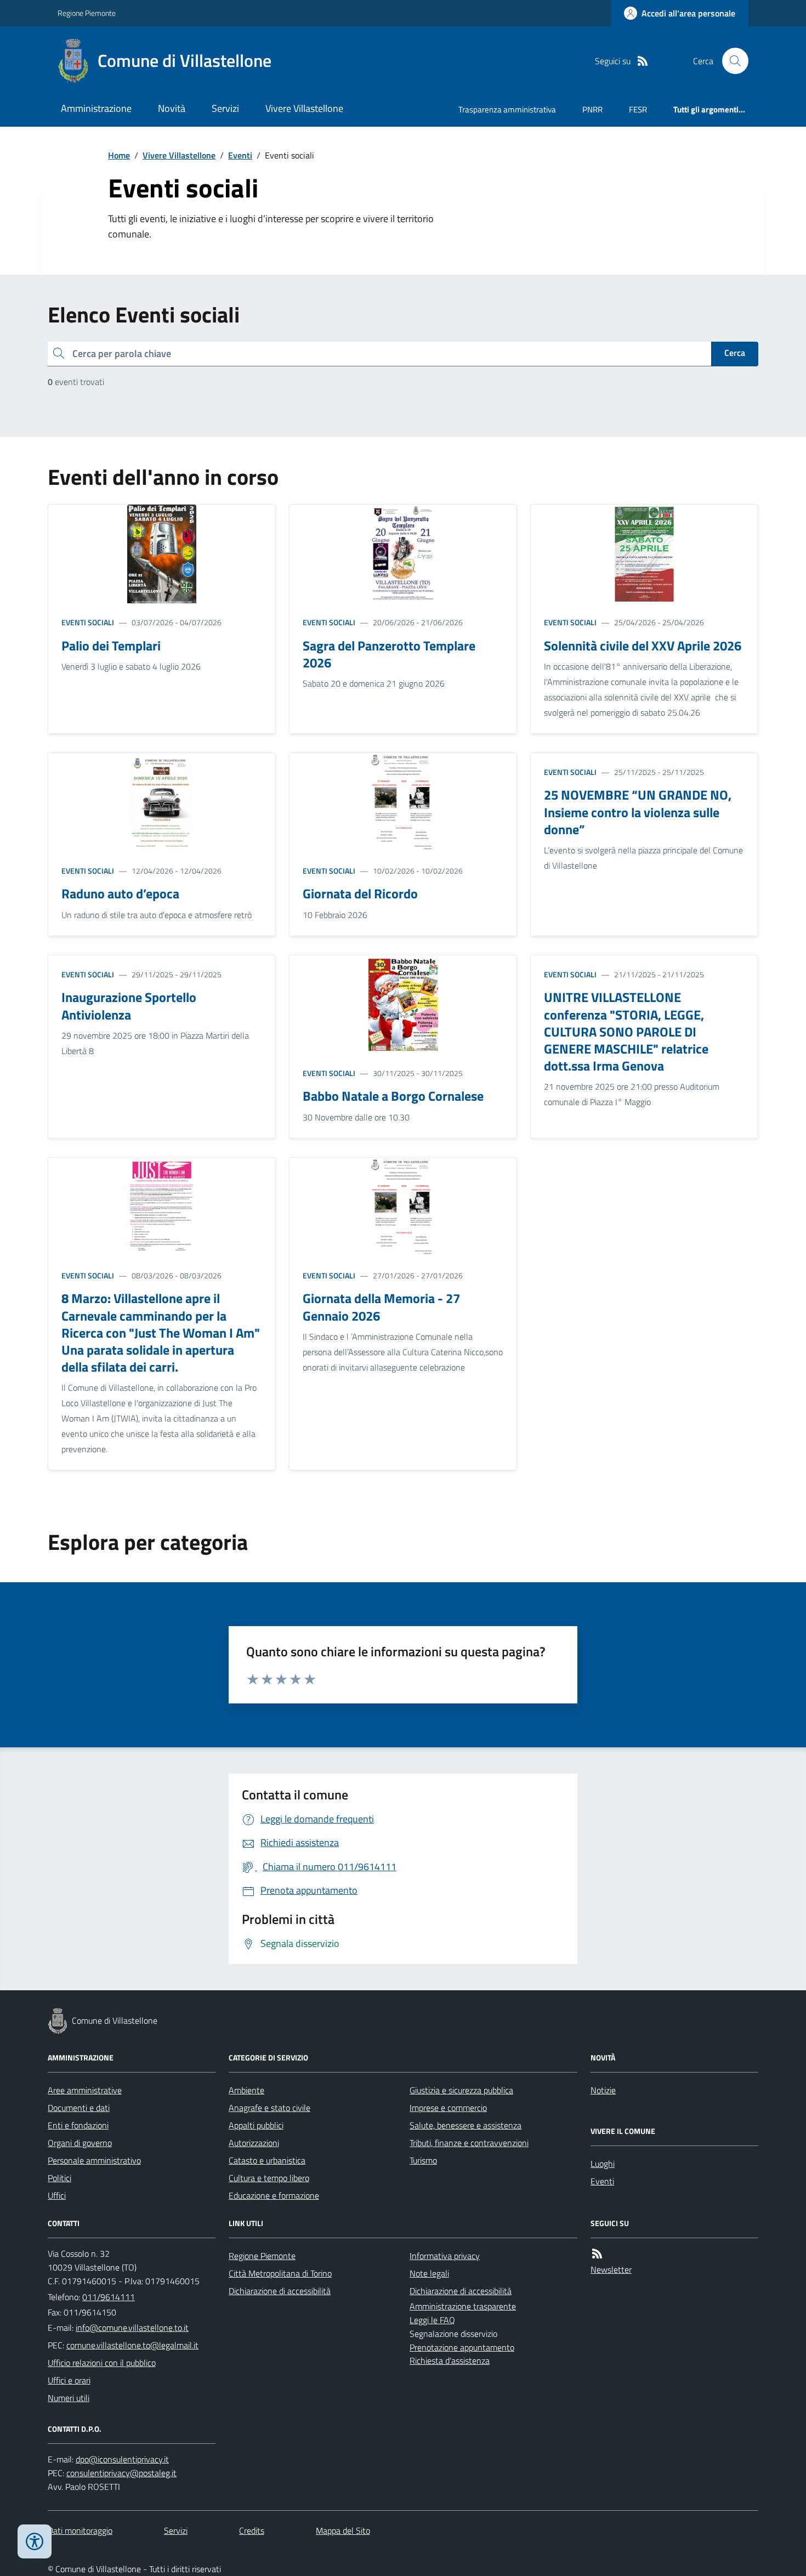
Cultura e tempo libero (269, 2178)
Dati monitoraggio (80, 2530)
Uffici (57, 2195)
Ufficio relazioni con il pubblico (102, 2363)
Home (119, 155)
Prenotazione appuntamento (462, 2347)
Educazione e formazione (274, 2195)
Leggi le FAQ (432, 2320)
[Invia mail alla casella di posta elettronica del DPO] (122, 2459)
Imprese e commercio (448, 2108)
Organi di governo (80, 2143)
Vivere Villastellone (304, 108)
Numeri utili (69, 2398)
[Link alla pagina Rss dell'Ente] (597, 2254)
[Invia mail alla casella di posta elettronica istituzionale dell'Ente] (132, 2328)
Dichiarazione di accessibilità (280, 2291)
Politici (59, 2178)
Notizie (603, 2090)
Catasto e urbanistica (267, 2160)
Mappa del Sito (343, 2530)
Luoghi (603, 2164)
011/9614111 (109, 2297)
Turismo (423, 2160)
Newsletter (611, 2269)
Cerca (735, 353)
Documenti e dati (79, 2108)
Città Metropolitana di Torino (280, 2273)
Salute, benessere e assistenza (466, 2125)
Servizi (225, 108)
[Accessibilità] (35, 2541)
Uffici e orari (69, 2380)
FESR (638, 109)
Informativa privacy (445, 2256)
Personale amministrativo (94, 2160)
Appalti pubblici (256, 2125)
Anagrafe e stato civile (269, 2108)
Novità (172, 108)
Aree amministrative (85, 2090)
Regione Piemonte (87, 13)
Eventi (240, 155)
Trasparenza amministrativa (507, 109)
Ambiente (246, 2090)
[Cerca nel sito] (731, 61)
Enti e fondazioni (78, 2125)
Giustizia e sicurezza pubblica (461, 2090)
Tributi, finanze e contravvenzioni (469, 2143)
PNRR (592, 109)
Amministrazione (96, 108)
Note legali (429, 2273)
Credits (252, 2530)
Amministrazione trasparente (463, 2306)
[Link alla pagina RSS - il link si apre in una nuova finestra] (643, 61)
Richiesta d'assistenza (450, 2360)
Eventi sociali (88, 622)
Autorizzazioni (254, 2143)
